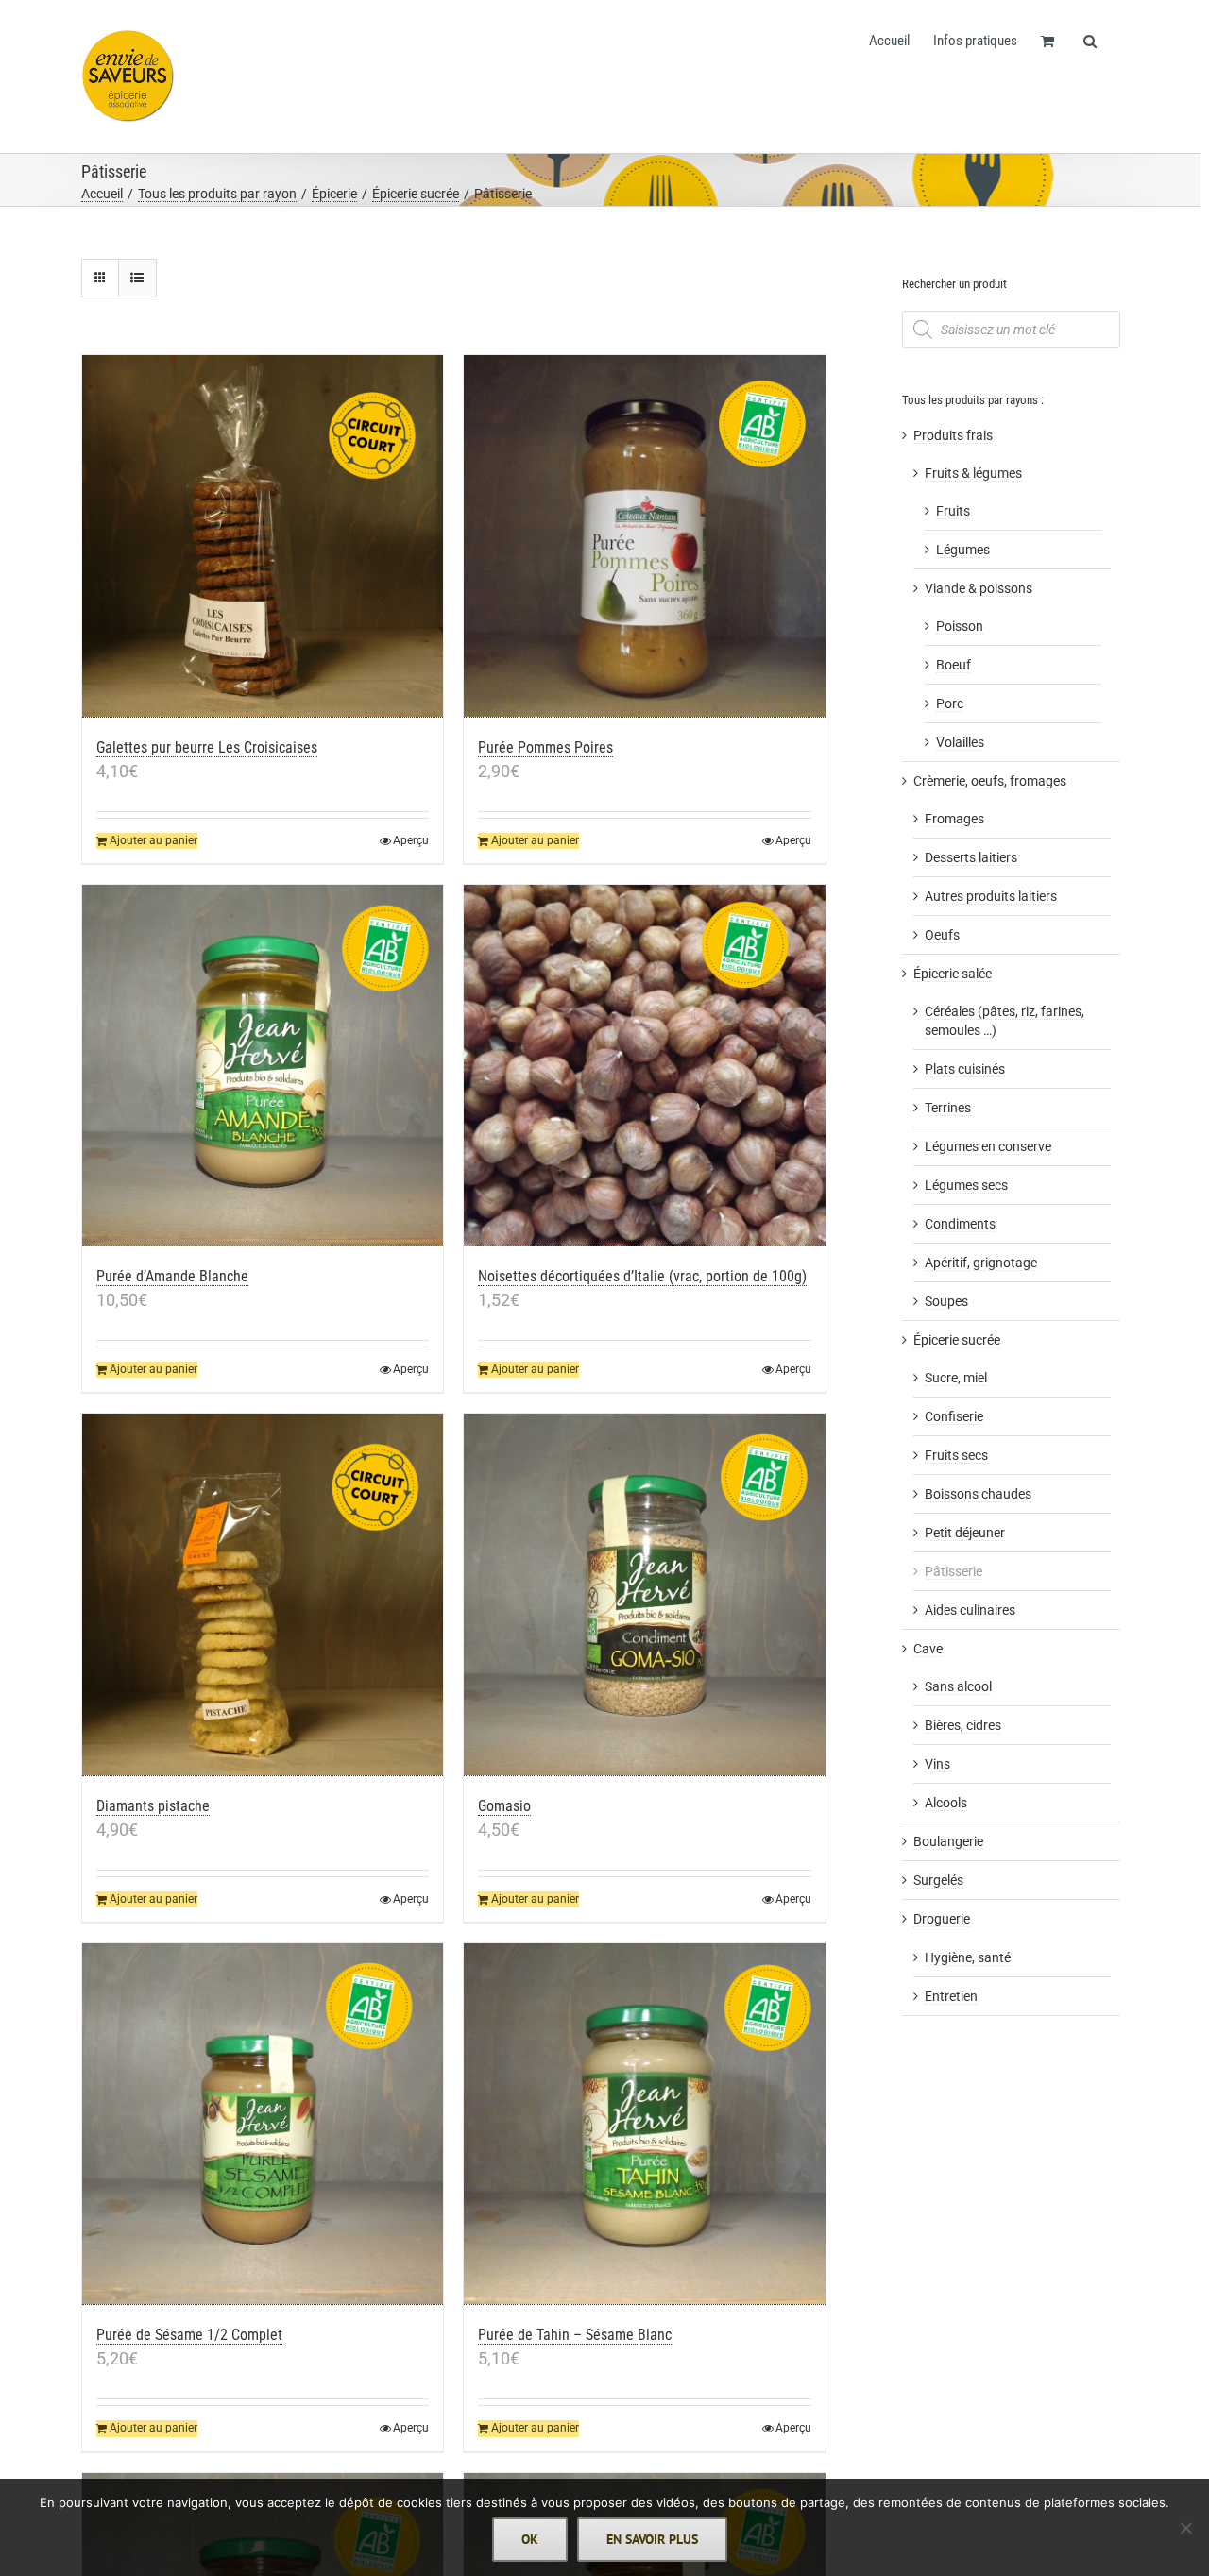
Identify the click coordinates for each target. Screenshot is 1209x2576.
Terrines (948, 1108)
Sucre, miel (956, 1378)
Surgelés (938, 1880)
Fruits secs (956, 1455)
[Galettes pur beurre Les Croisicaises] (263, 536)
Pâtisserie (954, 1571)
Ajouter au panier (153, 840)
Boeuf (954, 665)
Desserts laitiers (971, 857)
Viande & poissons (979, 588)
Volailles (960, 742)
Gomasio (504, 1806)
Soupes (946, 1301)
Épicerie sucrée (957, 1340)
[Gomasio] (645, 1595)
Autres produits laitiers (991, 896)
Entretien (951, 1996)
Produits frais (953, 435)
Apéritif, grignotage (981, 1263)
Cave (928, 1649)
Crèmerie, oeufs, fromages (990, 781)
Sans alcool (958, 1686)
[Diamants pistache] (263, 1595)
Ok (530, 2539)
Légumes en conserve (988, 1146)
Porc (950, 703)
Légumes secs (966, 1185)
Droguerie (942, 1919)
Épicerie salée (953, 974)
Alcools (946, 1803)
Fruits (953, 511)
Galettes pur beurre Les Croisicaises (207, 747)
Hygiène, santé (968, 1957)
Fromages (954, 819)
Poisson (960, 626)
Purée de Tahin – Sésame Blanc (575, 2335)
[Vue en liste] (137, 278)
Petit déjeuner (965, 1533)
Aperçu (411, 840)
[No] (1185, 2528)
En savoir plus (652, 2539)
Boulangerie (948, 1841)
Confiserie (954, 1416)
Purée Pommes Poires (545, 747)
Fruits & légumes (973, 473)
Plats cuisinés (965, 1069)
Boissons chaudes (978, 1494)
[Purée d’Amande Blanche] (263, 1066)
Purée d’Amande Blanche (172, 1276)
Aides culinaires (970, 1610)
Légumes (963, 550)
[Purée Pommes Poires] (645, 536)
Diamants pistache (153, 1806)
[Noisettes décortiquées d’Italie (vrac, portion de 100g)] (645, 1066)
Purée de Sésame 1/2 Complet (189, 2335)
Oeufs (942, 935)
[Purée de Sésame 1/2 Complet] (263, 2125)
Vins (937, 1764)
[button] (1090, 40)
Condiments (960, 1224)
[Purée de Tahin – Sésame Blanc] (645, 2125)
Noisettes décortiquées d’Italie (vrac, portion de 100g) (642, 1276)
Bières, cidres (963, 1725)
